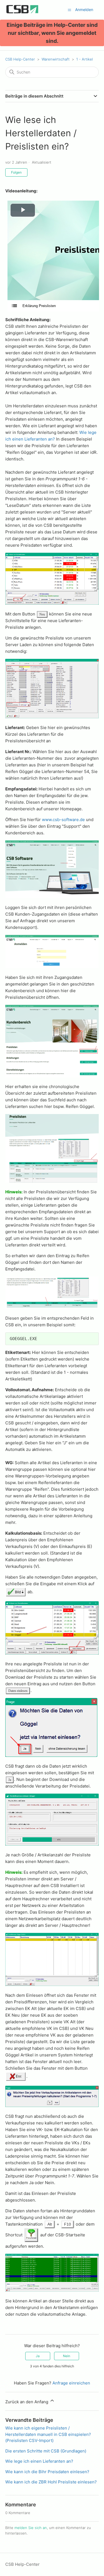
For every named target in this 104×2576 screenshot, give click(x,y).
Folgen (16, 172)
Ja (38, 2356)
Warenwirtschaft (56, 59)
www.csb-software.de (63, 820)
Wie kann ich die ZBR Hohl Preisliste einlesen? (51, 2482)
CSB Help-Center (20, 59)
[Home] (22, 13)
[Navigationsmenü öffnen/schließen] (69, 10)
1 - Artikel (85, 59)
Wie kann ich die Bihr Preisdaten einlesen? (47, 2472)
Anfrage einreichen (71, 2383)
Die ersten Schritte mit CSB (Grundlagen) (46, 2451)
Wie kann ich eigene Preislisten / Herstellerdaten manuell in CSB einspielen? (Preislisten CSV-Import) (48, 2434)
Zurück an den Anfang (27, 2402)
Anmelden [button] (84, 10)
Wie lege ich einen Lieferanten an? (39, 2461)
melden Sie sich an (31, 2528)
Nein (67, 2356)
